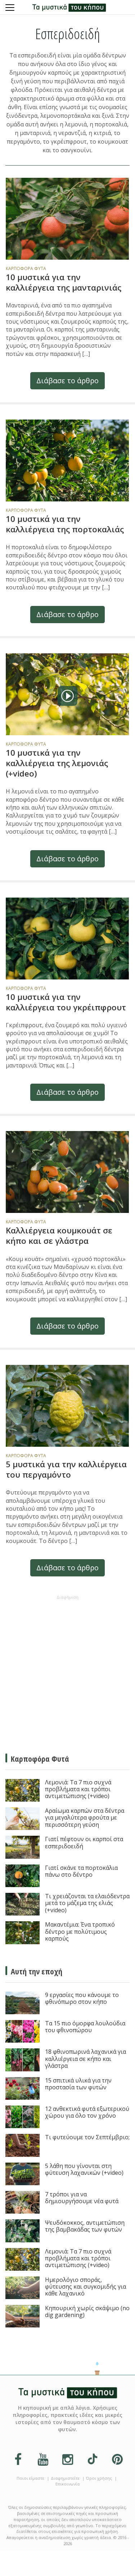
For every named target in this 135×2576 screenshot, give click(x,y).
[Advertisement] (67, 1670)
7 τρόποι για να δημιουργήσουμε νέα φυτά (82, 2198)
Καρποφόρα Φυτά (26, 268)
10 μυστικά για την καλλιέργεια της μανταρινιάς (64, 282)
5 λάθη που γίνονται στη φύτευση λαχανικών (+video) (84, 2170)
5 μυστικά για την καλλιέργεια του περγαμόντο (66, 1469)
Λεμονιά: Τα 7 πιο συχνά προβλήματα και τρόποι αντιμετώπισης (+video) (78, 1789)
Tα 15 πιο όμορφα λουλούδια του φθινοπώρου (85, 2027)
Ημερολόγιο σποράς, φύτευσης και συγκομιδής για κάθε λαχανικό (85, 2287)
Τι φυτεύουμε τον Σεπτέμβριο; (87, 2137)
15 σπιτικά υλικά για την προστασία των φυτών (78, 2084)
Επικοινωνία (67, 2484)
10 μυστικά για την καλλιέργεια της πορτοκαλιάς (65, 524)
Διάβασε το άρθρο (67, 381)
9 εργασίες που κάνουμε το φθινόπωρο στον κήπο (82, 1999)
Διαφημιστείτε (65, 2478)
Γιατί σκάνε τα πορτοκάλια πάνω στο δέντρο (81, 1871)
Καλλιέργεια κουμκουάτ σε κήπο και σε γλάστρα (59, 1236)
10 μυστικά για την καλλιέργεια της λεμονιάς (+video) (57, 763)
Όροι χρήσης (99, 2478)
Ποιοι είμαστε (30, 2478)
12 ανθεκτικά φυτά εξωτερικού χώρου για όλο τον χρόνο (87, 2112)
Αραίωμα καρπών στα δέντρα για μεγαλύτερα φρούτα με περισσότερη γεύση (85, 1818)
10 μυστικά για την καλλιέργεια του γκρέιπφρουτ (66, 1002)
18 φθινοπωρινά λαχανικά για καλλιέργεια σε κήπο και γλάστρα (85, 2059)
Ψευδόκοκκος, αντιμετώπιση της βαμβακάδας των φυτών (85, 2226)
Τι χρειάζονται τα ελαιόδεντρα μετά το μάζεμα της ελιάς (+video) (87, 1903)
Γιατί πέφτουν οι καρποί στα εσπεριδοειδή (84, 1843)
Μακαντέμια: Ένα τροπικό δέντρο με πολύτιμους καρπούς (80, 1932)
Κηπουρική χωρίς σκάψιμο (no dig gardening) (87, 2312)
